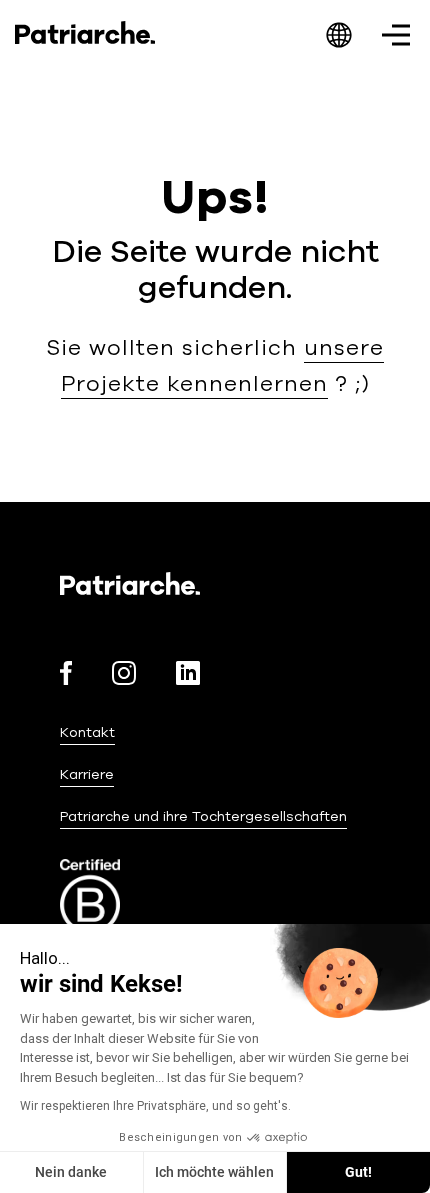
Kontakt (87, 732)
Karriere (87, 774)
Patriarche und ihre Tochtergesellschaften (203, 816)
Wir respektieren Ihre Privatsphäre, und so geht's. (155, 1106)
